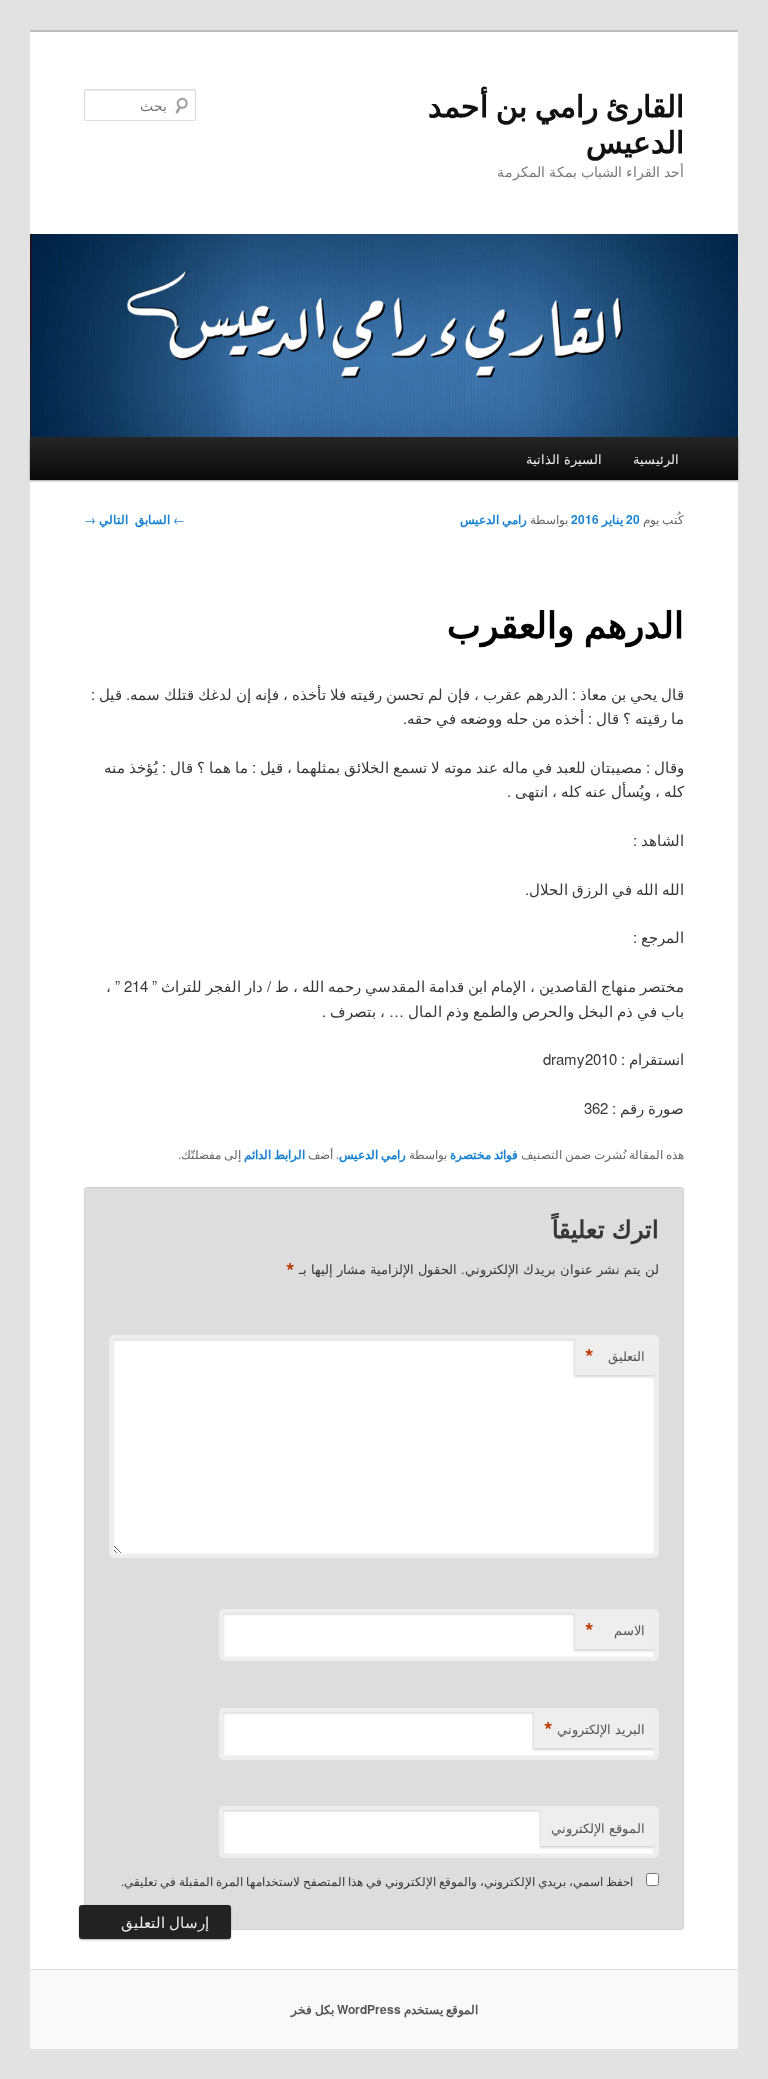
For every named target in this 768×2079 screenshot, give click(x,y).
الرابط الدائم (274, 1154)
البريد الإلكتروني (594, 1729)
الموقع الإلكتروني (598, 1827)
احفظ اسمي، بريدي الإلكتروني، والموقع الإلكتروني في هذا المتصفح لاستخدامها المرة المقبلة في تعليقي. (377, 1880)
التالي (106, 519)
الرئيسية (656, 458)
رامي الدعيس (493, 519)
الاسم (615, 1630)
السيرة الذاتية (564, 458)
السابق (160, 519)
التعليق (615, 1356)
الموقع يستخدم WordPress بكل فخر (384, 2009)
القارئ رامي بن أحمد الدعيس (556, 122)
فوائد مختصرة (484, 1154)
